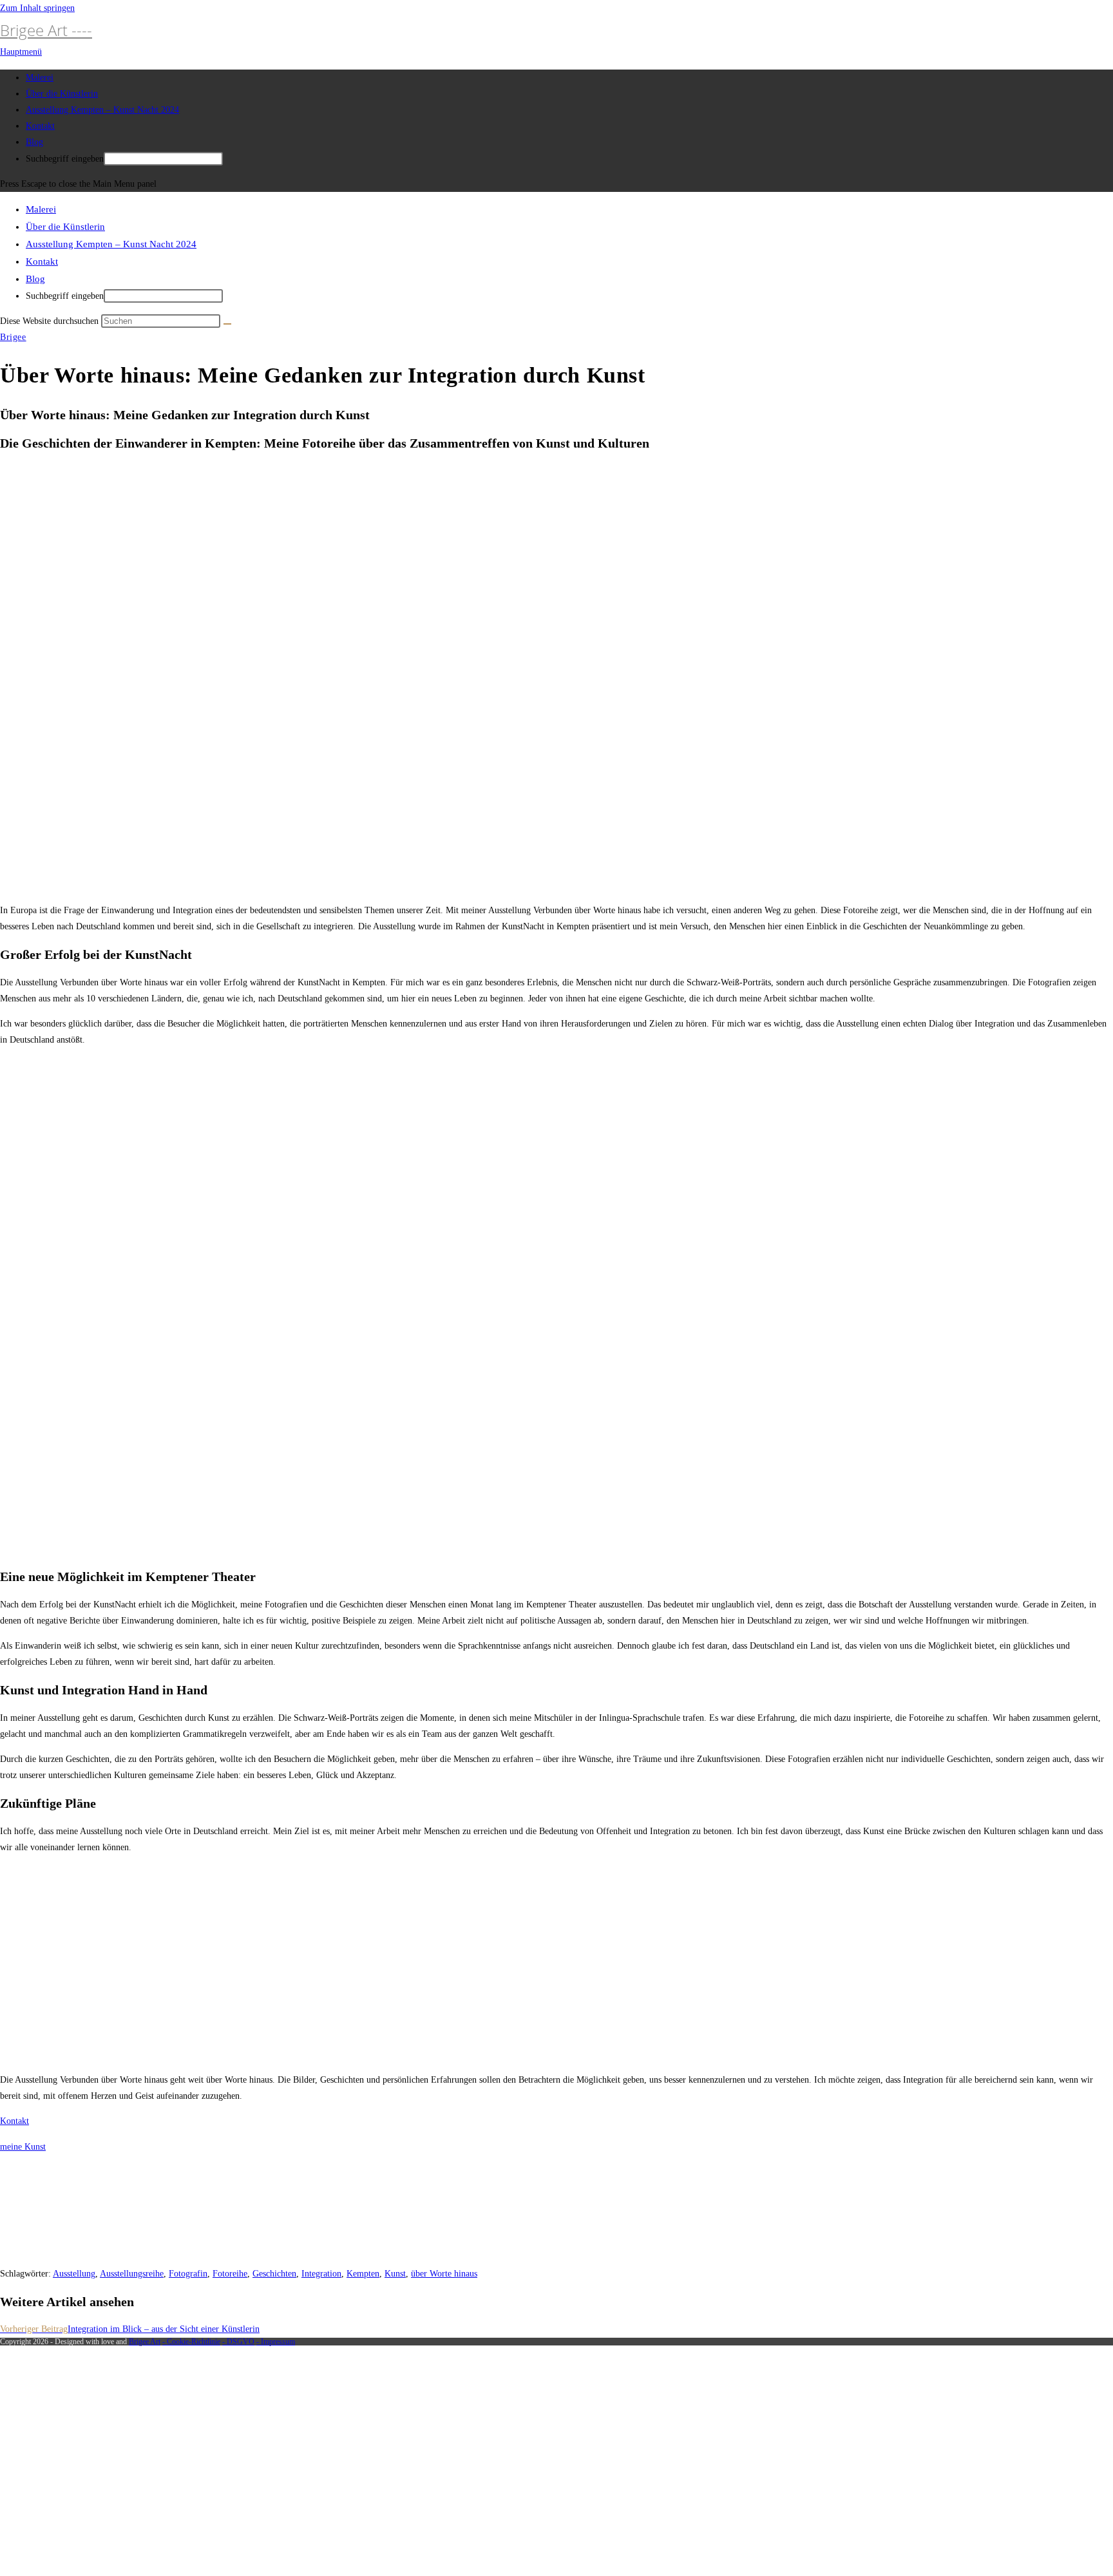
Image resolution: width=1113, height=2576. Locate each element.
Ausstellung (74, 2274)
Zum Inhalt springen (37, 8)
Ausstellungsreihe (132, 2274)
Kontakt (42, 261)
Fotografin (188, 2274)
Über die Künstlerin (65, 227)
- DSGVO (238, 2342)
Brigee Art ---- (46, 30)
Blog (35, 279)
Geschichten (274, 2274)
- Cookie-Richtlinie (191, 2342)
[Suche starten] (227, 324)
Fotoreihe (230, 2274)
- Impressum (276, 2342)
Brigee (13, 337)
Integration (321, 2274)
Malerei (41, 209)
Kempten (363, 2274)
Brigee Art (145, 2342)
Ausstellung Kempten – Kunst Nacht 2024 (111, 244)
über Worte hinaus (444, 2274)
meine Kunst (23, 2147)
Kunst (395, 2274)
